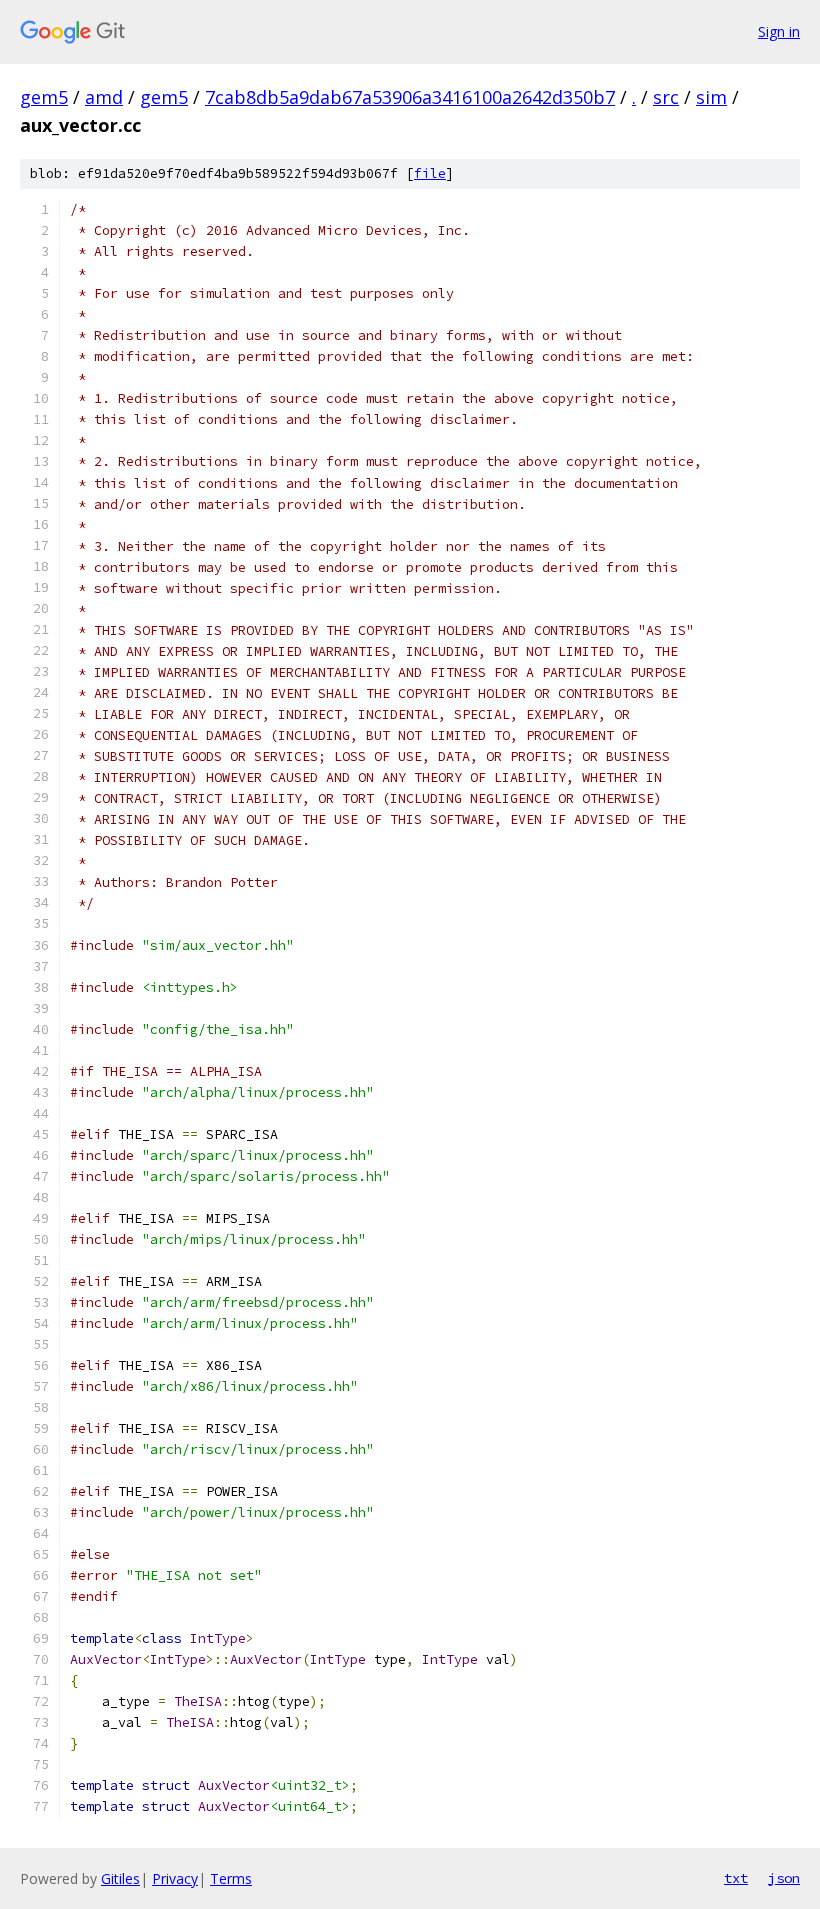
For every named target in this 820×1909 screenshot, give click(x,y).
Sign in (779, 31)
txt (736, 1878)
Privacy (175, 1878)
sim (711, 97)
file (430, 173)
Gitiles (120, 1878)
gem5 (44, 97)
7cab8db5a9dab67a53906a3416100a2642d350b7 (410, 97)
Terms (231, 1878)
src (666, 97)
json (784, 1878)
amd (104, 97)
